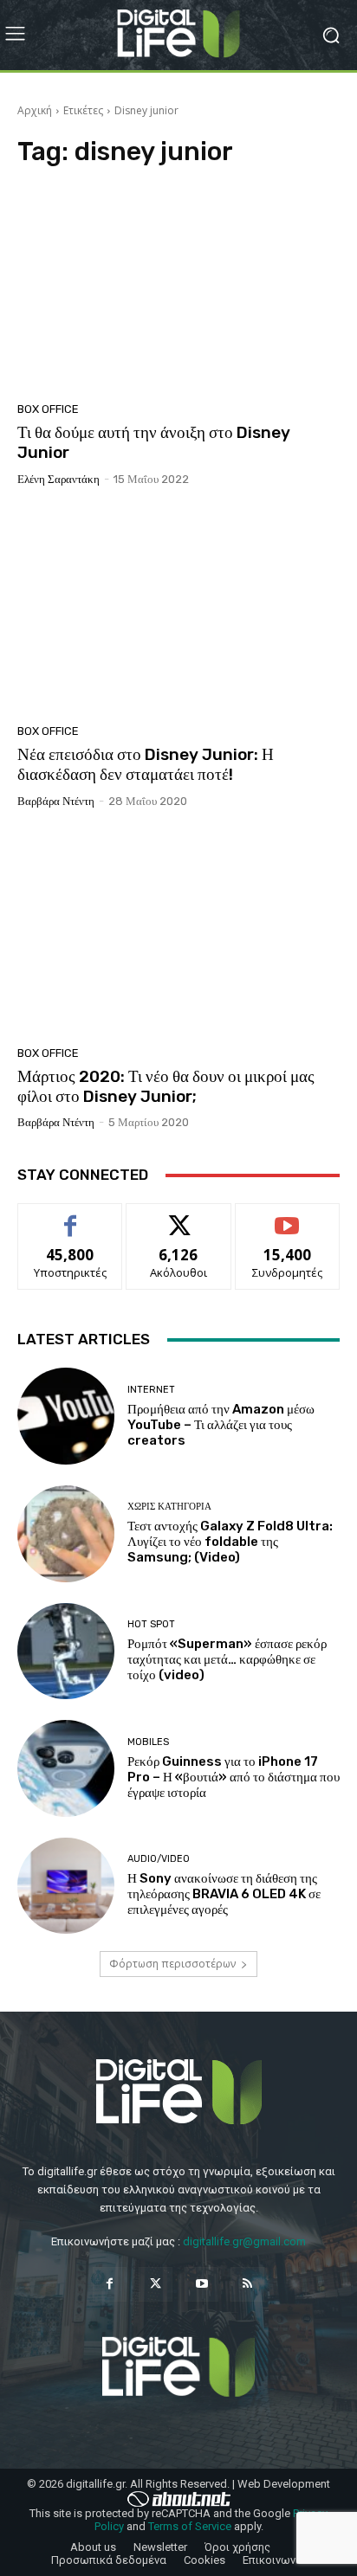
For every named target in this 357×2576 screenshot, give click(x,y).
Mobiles (148, 1742)
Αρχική (35, 110)
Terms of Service (190, 2526)
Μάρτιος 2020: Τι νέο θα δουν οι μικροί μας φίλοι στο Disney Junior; (166, 1086)
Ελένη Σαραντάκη (58, 479)
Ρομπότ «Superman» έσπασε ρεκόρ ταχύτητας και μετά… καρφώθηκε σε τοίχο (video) (227, 1659)
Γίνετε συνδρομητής (288, 1223)
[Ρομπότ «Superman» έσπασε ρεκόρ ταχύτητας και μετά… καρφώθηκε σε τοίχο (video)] (66, 1652)
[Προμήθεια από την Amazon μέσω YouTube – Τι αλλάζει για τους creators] (66, 1416)
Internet (151, 1390)
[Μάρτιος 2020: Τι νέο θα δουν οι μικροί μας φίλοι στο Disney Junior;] (178, 934)
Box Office (48, 409)
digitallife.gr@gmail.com (244, 2241)
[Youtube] (201, 2284)
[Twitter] (156, 2284)
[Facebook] (110, 2284)
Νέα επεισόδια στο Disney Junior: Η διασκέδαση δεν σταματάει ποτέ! (146, 764)
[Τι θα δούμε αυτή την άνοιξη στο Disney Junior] (178, 290)
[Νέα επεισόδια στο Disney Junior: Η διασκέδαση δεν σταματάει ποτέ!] (178, 612)
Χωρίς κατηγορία (169, 1507)
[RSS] (247, 2284)
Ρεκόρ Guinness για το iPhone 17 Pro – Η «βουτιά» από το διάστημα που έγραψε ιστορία (234, 1777)
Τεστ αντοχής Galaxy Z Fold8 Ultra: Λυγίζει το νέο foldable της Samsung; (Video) (230, 1542)
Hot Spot (151, 1624)
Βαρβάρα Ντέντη (56, 801)
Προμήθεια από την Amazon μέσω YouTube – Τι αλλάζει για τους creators (221, 1425)
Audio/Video (159, 1859)
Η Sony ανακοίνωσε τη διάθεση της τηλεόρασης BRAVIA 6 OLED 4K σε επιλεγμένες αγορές (224, 1894)
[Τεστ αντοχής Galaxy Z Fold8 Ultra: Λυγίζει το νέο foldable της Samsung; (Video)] (66, 1534)
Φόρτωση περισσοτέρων (172, 1964)
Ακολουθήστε (179, 1217)
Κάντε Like (70, 1217)
